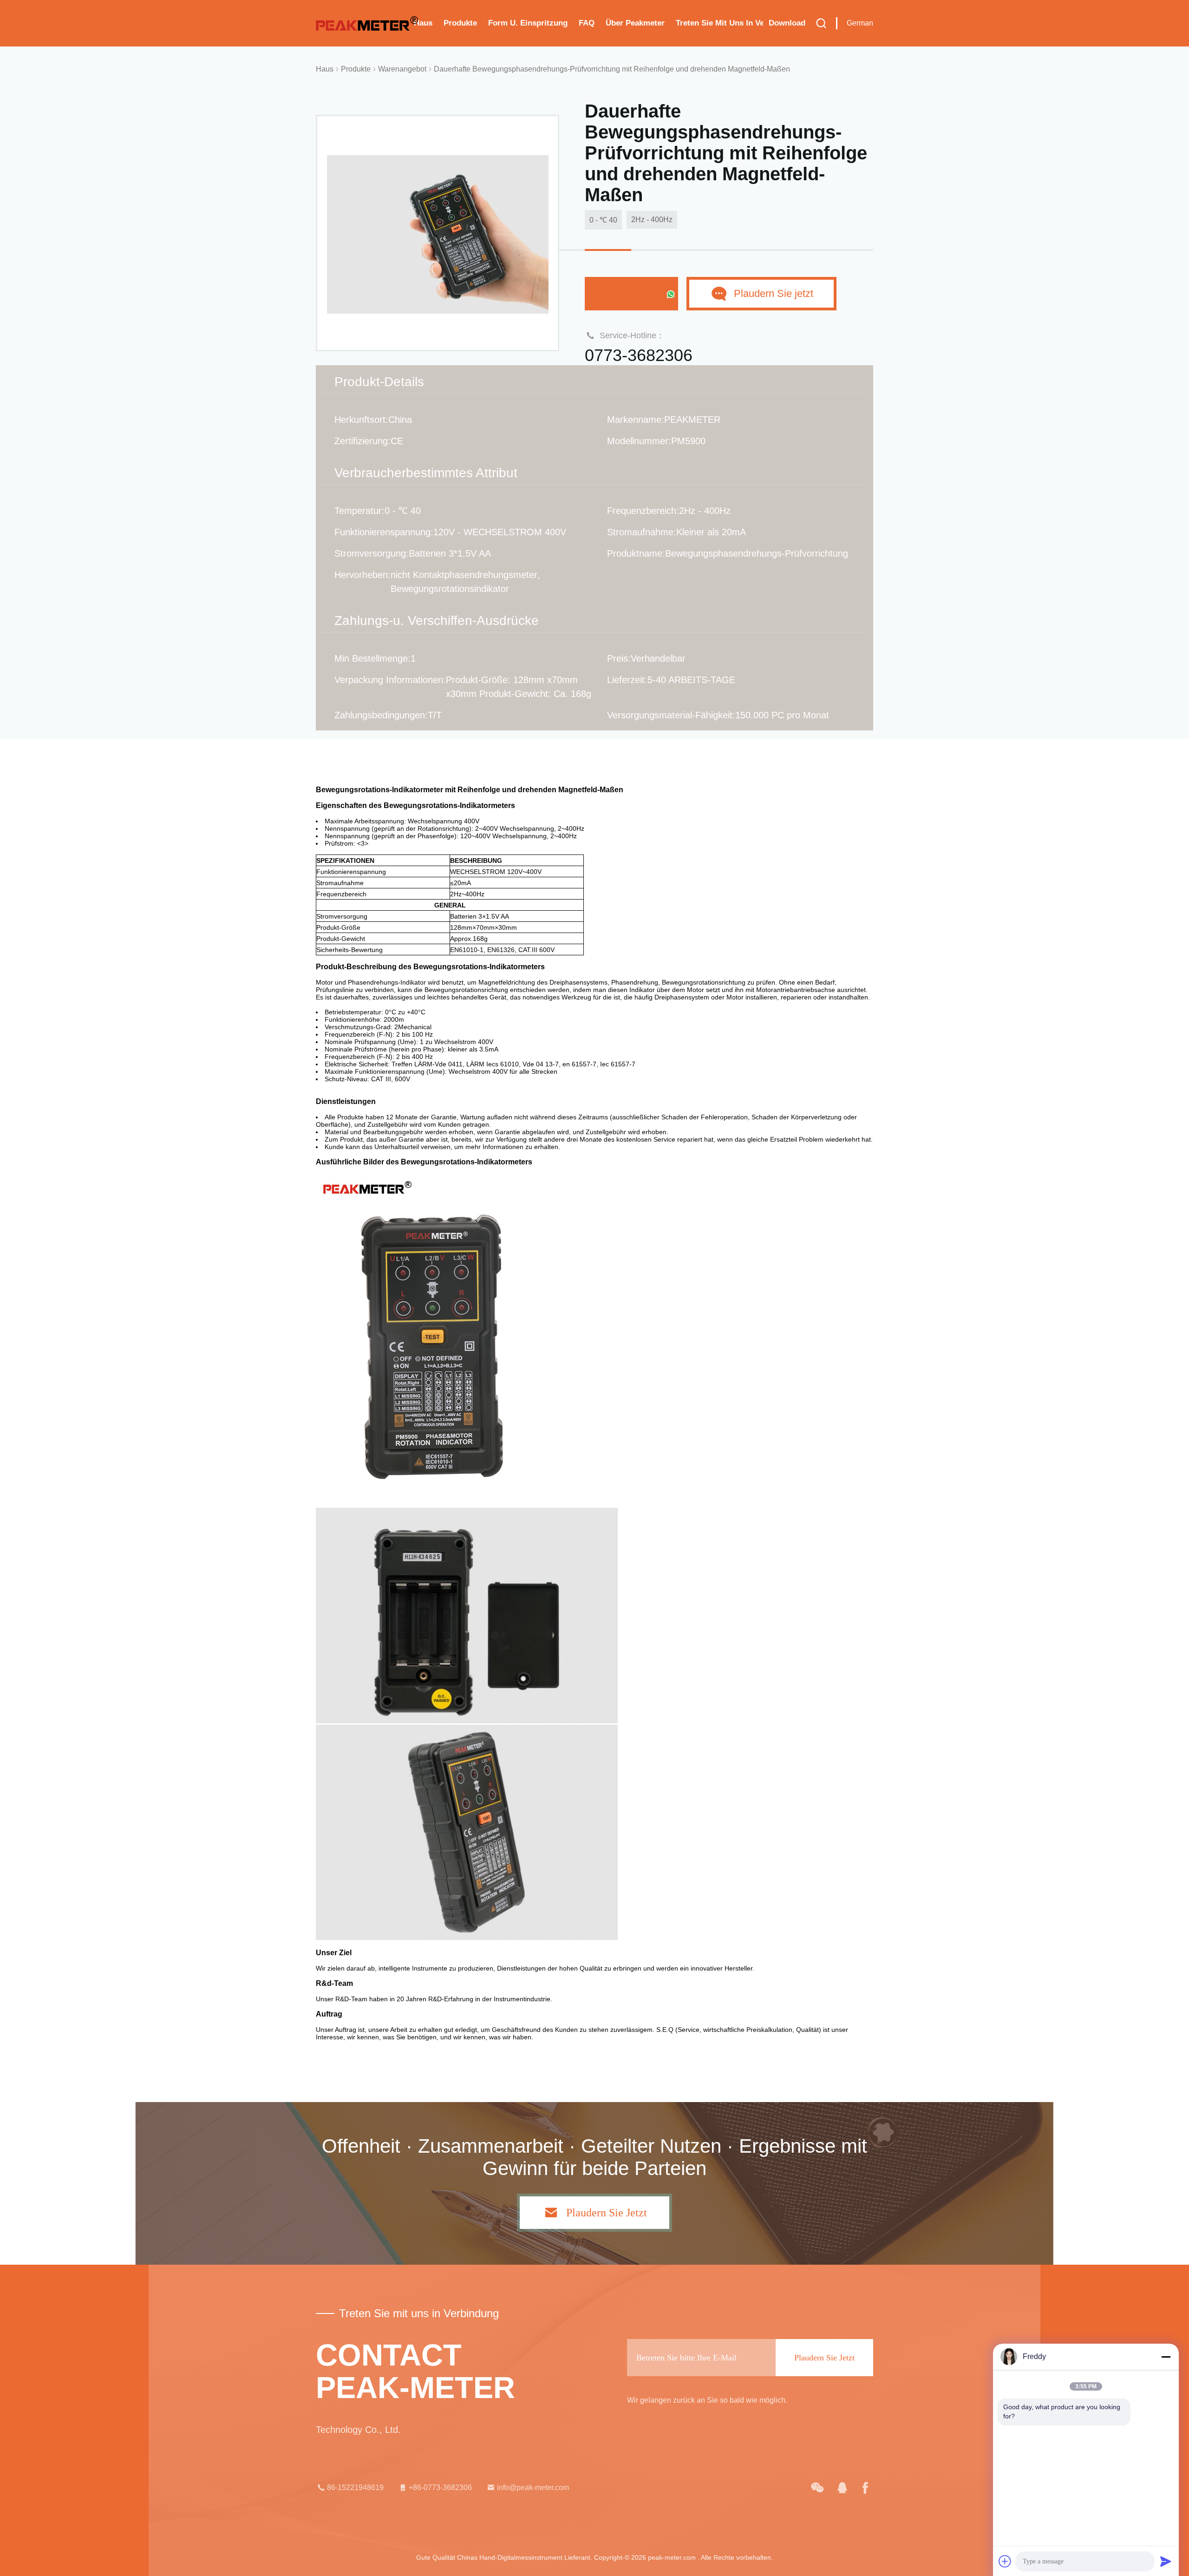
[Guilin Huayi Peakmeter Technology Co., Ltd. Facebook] (865, 2488)
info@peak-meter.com (533, 2487)
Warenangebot (402, 69)
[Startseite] (367, 23)
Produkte (460, 23)
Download (787, 23)
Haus (423, 23)
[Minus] (1166, 2357)
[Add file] (1005, 2561)
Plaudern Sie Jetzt (626, 293)
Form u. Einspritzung (528, 23)
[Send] (1166, 2561)
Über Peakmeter (635, 23)
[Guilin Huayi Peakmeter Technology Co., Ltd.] (817, 2488)
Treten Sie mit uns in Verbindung (719, 23)
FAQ (587, 23)
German (860, 23)
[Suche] (821, 23)
